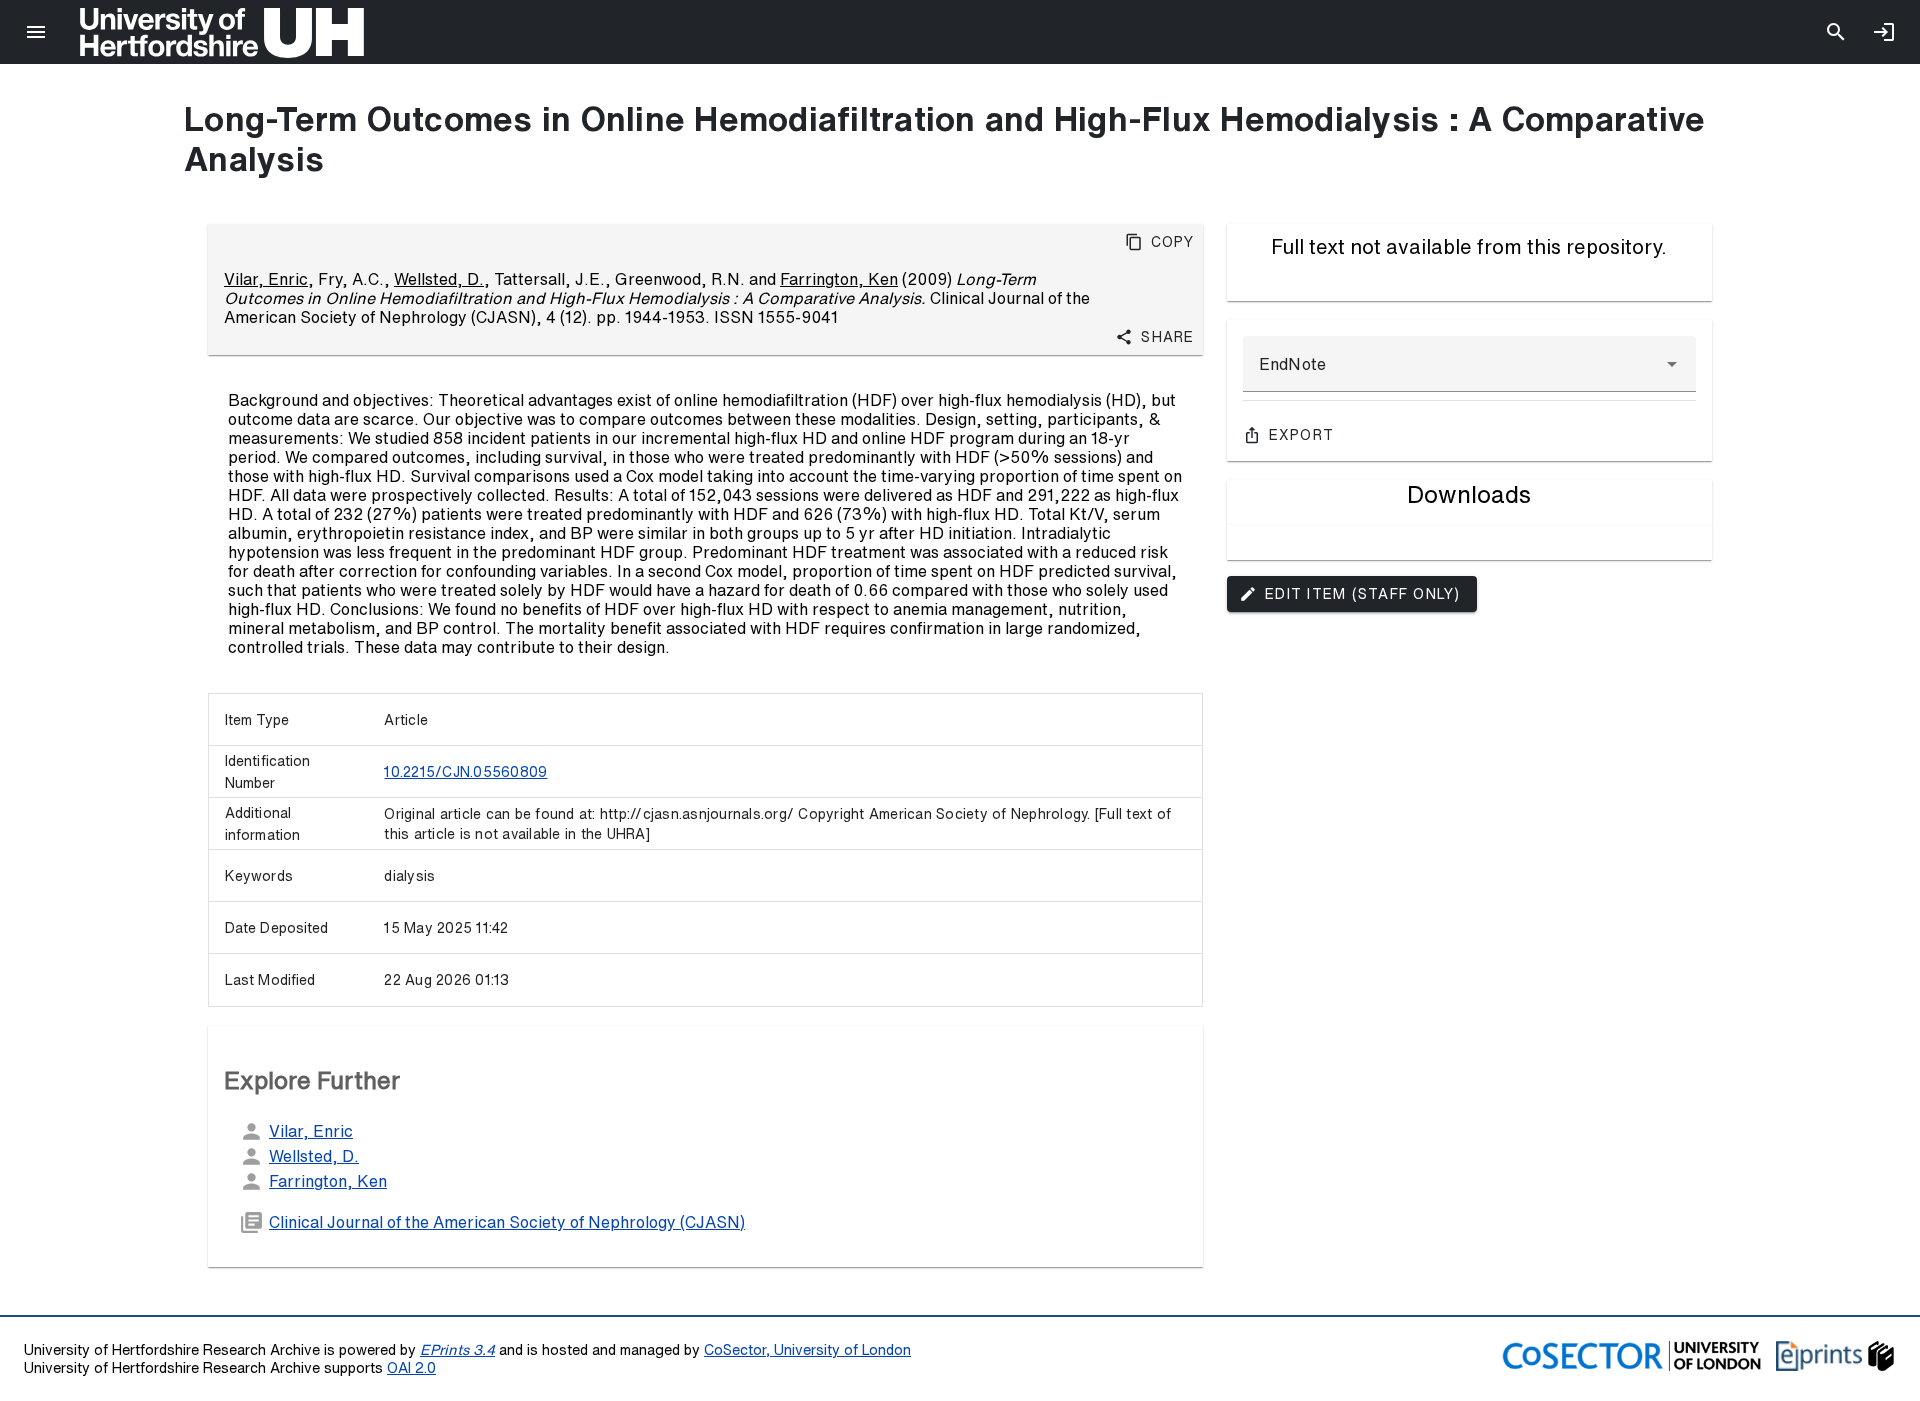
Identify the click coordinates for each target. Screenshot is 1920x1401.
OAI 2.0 (411, 1367)
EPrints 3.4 (457, 1349)
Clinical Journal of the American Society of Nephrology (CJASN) (507, 1222)
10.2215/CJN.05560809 (465, 772)
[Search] (1836, 32)
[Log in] (1884, 32)
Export (1302, 435)
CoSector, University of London (807, 1349)
